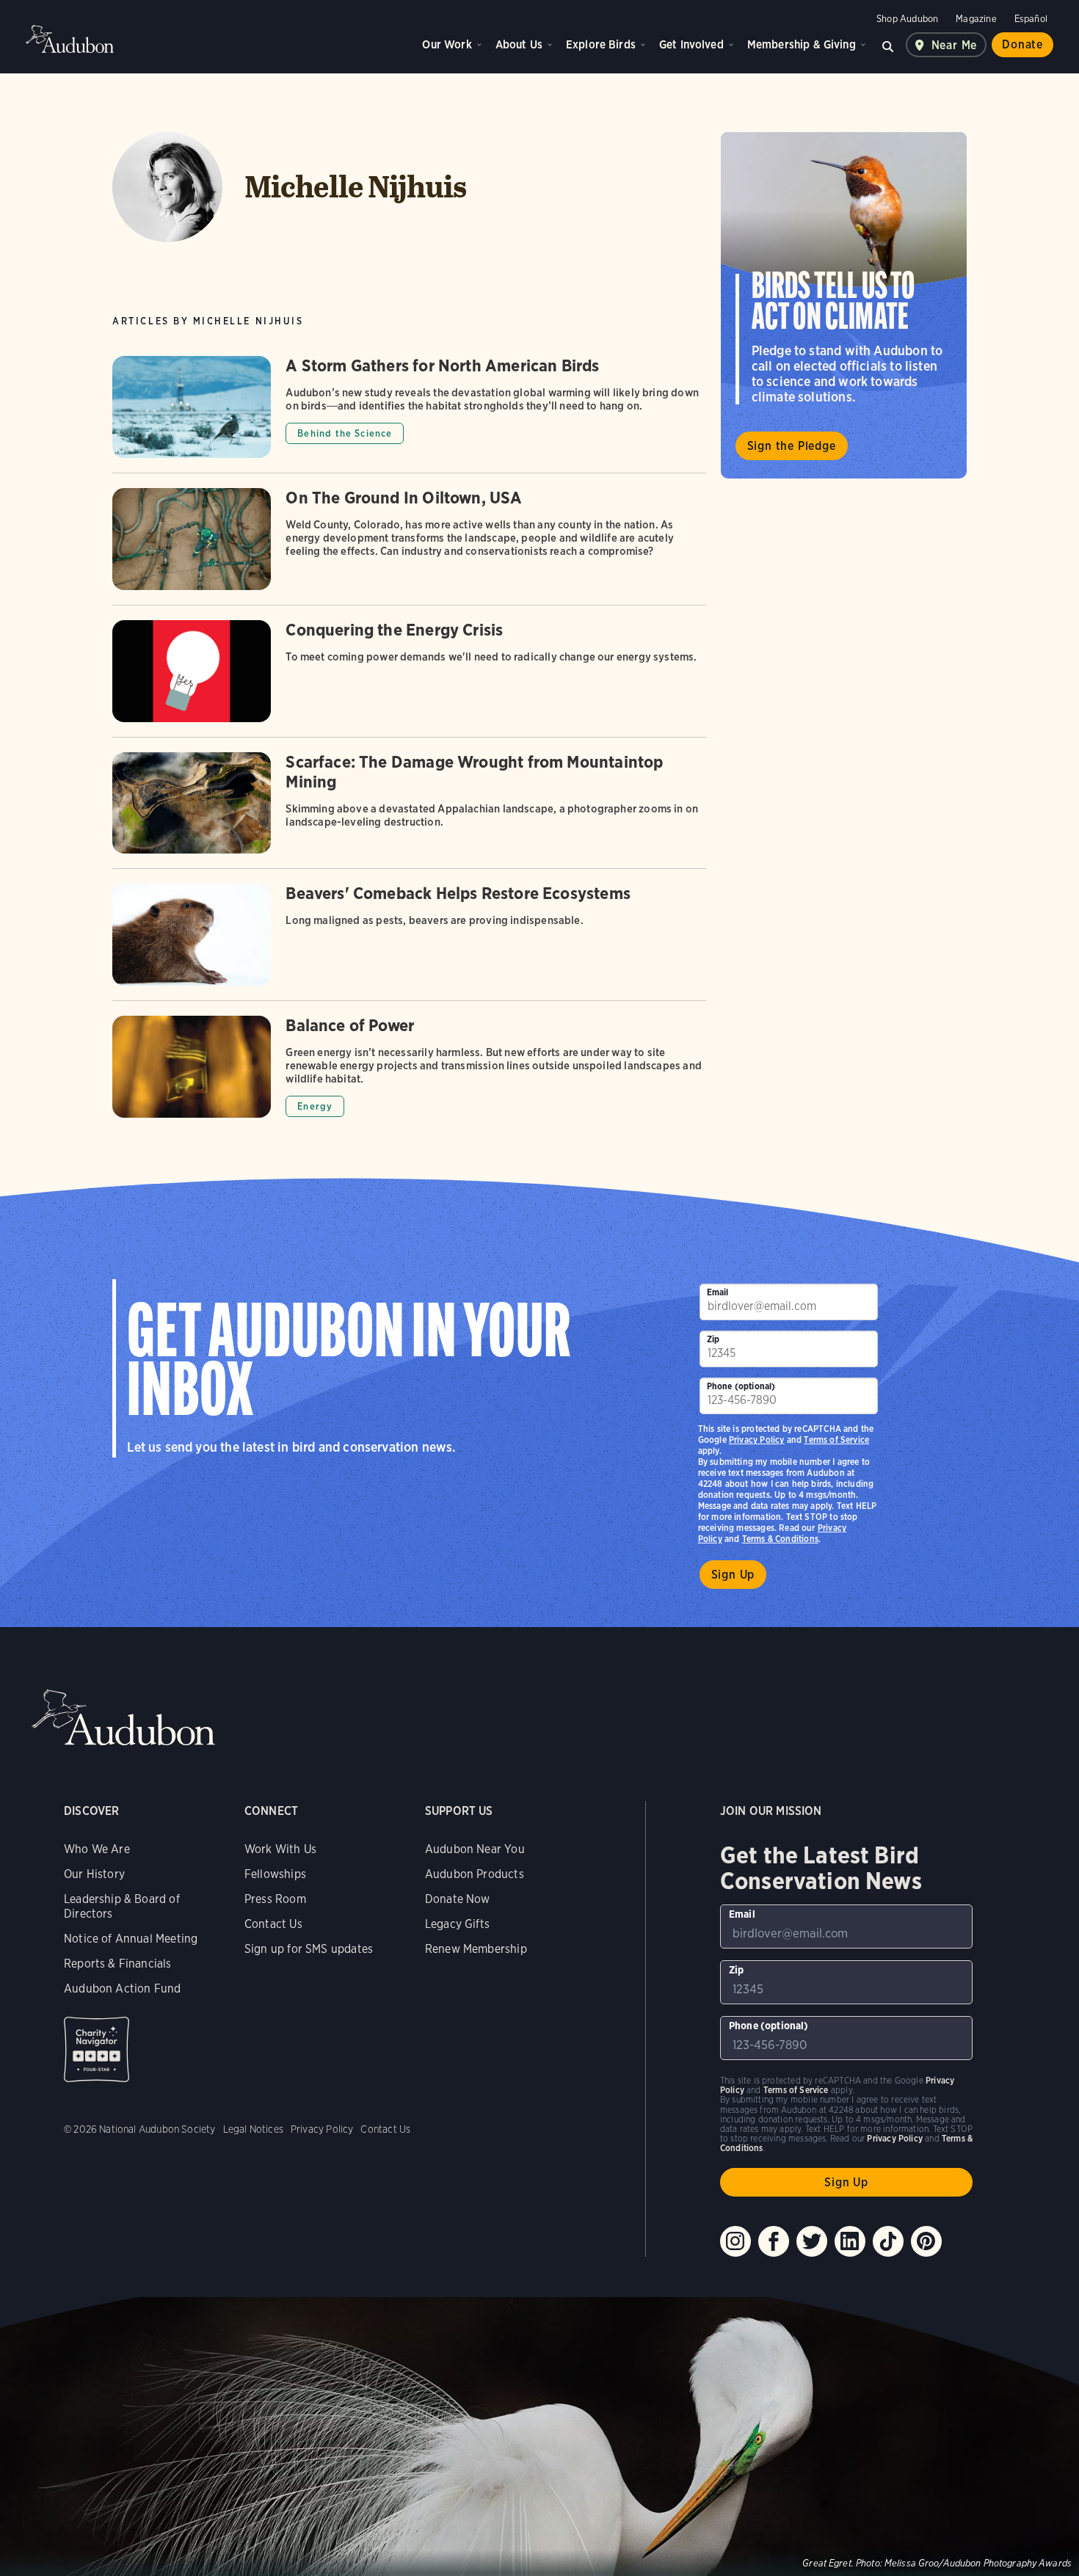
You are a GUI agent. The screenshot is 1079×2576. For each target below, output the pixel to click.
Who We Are (97, 1849)
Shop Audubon (907, 19)
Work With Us (280, 1849)
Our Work (447, 44)
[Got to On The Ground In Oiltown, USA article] (409, 546)
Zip (713, 1339)
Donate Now (458, 1899)
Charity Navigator (97, 2049)
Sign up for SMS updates (309, 1949)
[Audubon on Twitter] (812, 2241)
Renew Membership (476, 1949)
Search (888, 45)
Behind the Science (345, 433)
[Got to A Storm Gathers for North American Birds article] (409, 414)
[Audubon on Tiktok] (888, 2241)
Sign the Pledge (792, 446)
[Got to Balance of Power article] (409, 1067)
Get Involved (691, 44)
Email (718, 1292)
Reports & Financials (118, 1964)
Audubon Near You (475, 1849)
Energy (315, 1106)
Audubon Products (475, 1874)
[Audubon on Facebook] (774, 2241)
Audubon (70, 39)
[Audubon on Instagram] (735, 2241)
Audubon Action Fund (122, 1989)
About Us (519, 44)
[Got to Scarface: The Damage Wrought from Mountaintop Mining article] (409, 811)
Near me (955, 45)
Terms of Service (836, 1440)
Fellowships (275, 1874)
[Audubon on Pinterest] (926, 2241)
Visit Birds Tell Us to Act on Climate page (844, 305)
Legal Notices (253, 2129)
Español (1031, 19)
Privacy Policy (757, 1440)
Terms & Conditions (780, 1539)
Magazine (976, 19)
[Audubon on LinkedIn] (850, 2241)
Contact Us (273, 1924)
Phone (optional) (741, 1386)
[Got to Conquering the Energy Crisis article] (409, 678)
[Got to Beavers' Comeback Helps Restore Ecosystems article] (409, 942)
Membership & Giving (802, 44)
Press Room (275, 1899)
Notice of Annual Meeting (131, 1939)
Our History (94, 1874)
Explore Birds (601, 44)
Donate (1022, 44)
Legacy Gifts (457, 1924)
